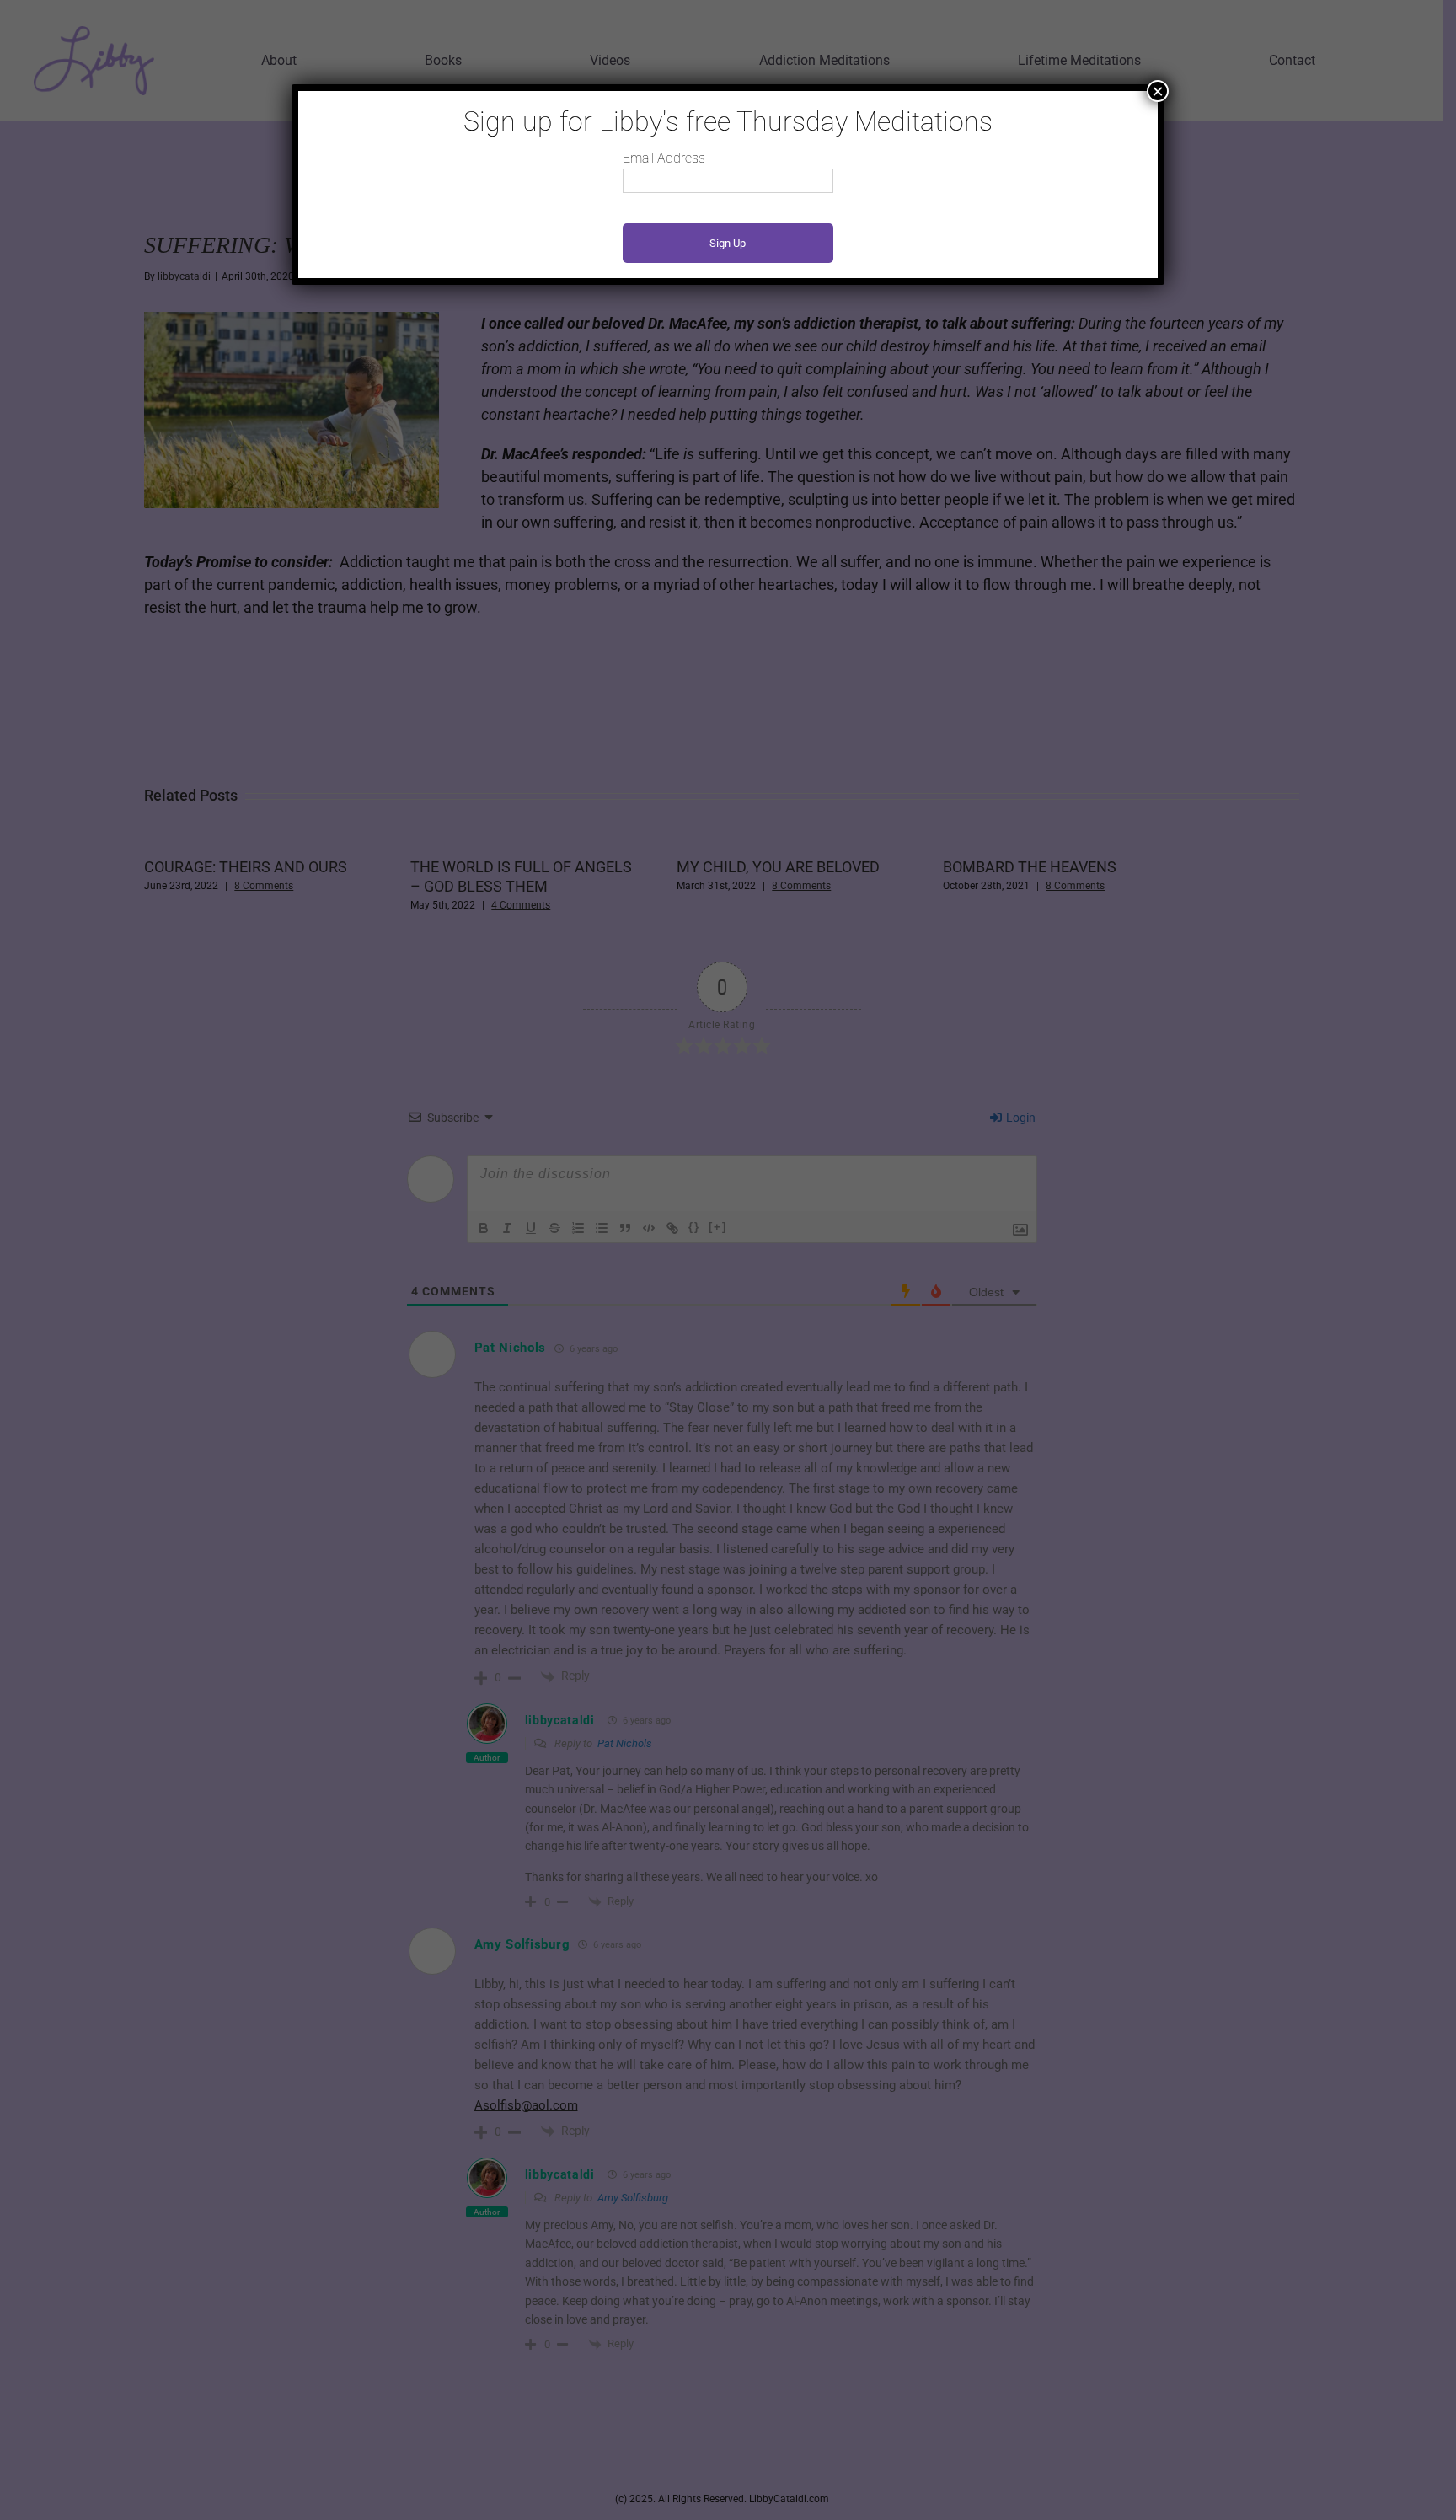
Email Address (664, 158)
